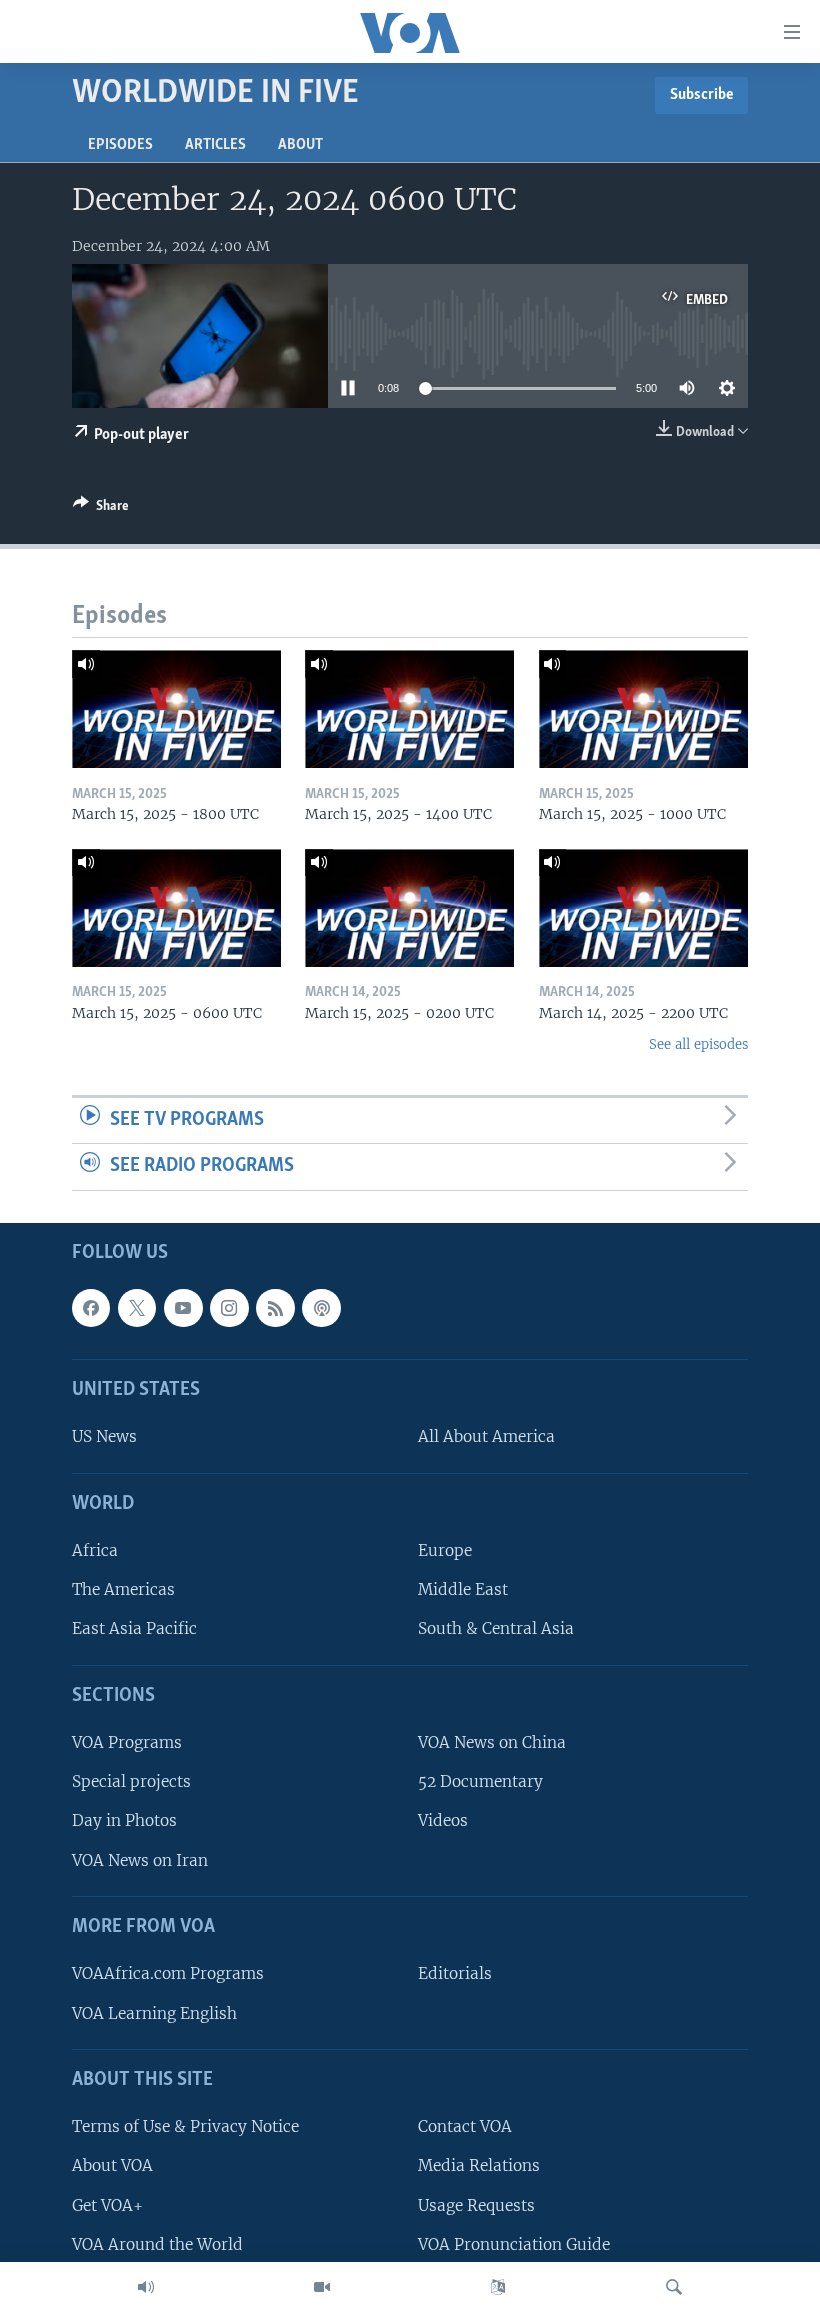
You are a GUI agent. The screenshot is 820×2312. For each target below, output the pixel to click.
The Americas (123, 1589)
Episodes (120, 145)
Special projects (131, 1781)
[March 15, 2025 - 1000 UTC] (643, 709)
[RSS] (275, 1308)
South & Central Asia (496, 1628)
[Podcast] (321, 1308)
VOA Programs (127, 1742)
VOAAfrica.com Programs (168, 1973)
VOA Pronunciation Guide (514, 2244)
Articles (215, 145)
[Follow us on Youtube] (183, 1308)
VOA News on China (492, 1742)
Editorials (455, 1973)
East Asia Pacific (134, 1628)
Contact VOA (465, 2126)
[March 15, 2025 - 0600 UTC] (176, 908)
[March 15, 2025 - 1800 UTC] (176, 709)
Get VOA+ (107, 2205)
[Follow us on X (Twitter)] (137, 1308)
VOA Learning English (154, 2013)
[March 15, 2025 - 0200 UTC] (409, 908)
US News (104, 1436)
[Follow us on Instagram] (229, 1308)
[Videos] (322, 2287)
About (300, 145)
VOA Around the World (157, 2244)
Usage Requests (476, 2205)
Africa (95, 1550)
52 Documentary (480, 1781)
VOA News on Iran (140, 1860)
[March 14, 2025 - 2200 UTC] (643, 908)
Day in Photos (124, 1821)
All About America (486, 1436)
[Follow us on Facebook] (91, 1308)
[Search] (674, 2287)
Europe (445, 1550)
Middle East (463, 1589)
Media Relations (479, 2165)
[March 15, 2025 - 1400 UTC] (409, 709)
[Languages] (498, 2287)
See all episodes (698, 1044)
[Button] (101, 509)
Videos (443, 1821)
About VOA (112, 2165)
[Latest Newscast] (146, 2287)
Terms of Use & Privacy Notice (185, 2126)
